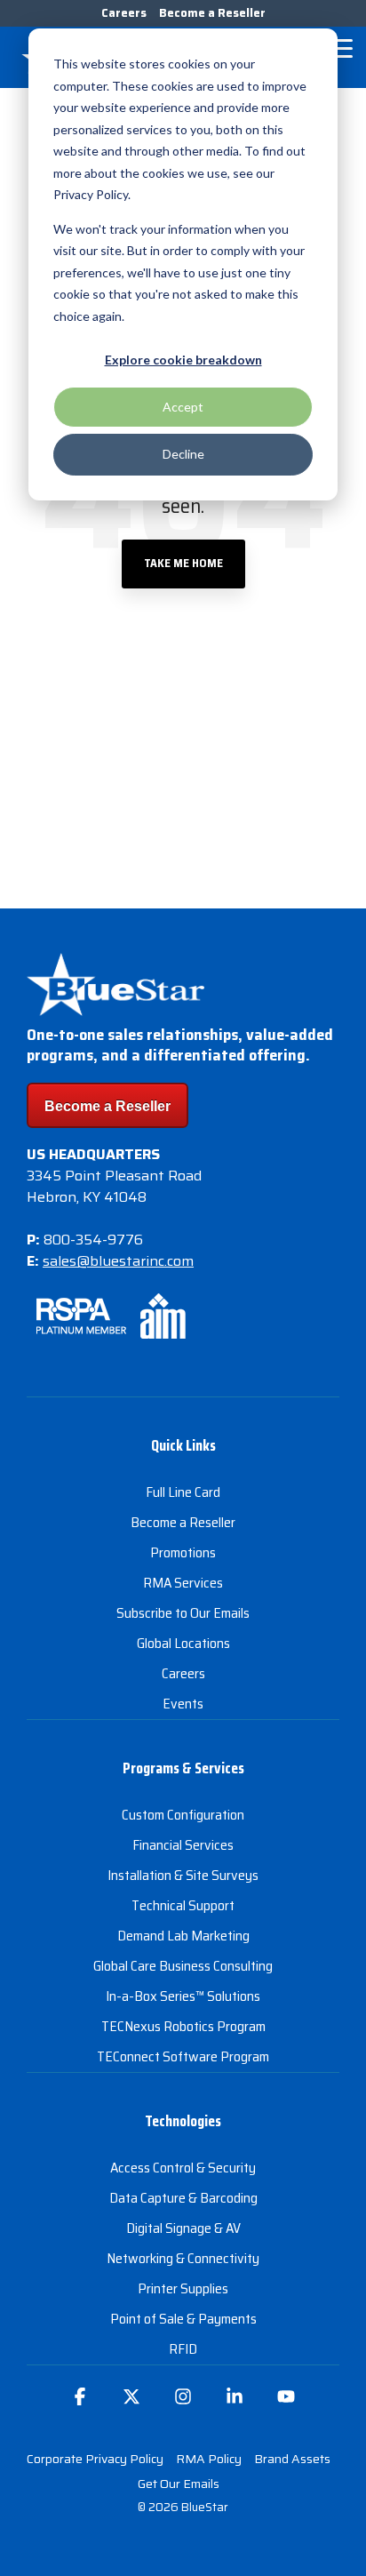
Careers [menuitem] (124, 13)
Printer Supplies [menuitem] (183, 2288)
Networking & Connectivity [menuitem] (183, 2258)
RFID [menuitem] (183, 2349)
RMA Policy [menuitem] (209, 2459)
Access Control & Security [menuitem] (183, 2168)
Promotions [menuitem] (183, 1552)
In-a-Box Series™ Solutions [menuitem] (183, 1996)
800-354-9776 (93, 1240)
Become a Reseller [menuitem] (212, 13)
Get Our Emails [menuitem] (179, 2484)
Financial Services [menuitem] (183, 1845)
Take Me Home (183, 563)
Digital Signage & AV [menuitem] (183, 2228)
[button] (340, 47)
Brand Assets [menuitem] (292, 2459)
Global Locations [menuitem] (183, 1643)
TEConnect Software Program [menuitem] (183, 2056)
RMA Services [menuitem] (183, 1583)
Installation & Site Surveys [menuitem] (183, 1875)
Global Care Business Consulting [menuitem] (183, 1966)
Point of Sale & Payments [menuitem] (183, 2319)
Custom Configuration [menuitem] (183, 1815)
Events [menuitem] (183, 1704)
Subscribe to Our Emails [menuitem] (183, 1613)
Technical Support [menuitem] (183, 1905)
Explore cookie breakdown (183, 360)
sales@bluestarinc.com (118, 1261)
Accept (183, 407)
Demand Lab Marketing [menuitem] (183, 1936)
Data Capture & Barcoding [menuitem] (183, 2198)
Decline (183, 454)
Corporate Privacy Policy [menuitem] (95, 2459)
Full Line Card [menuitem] (183, 1492)
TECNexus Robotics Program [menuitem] (183, 2026)
